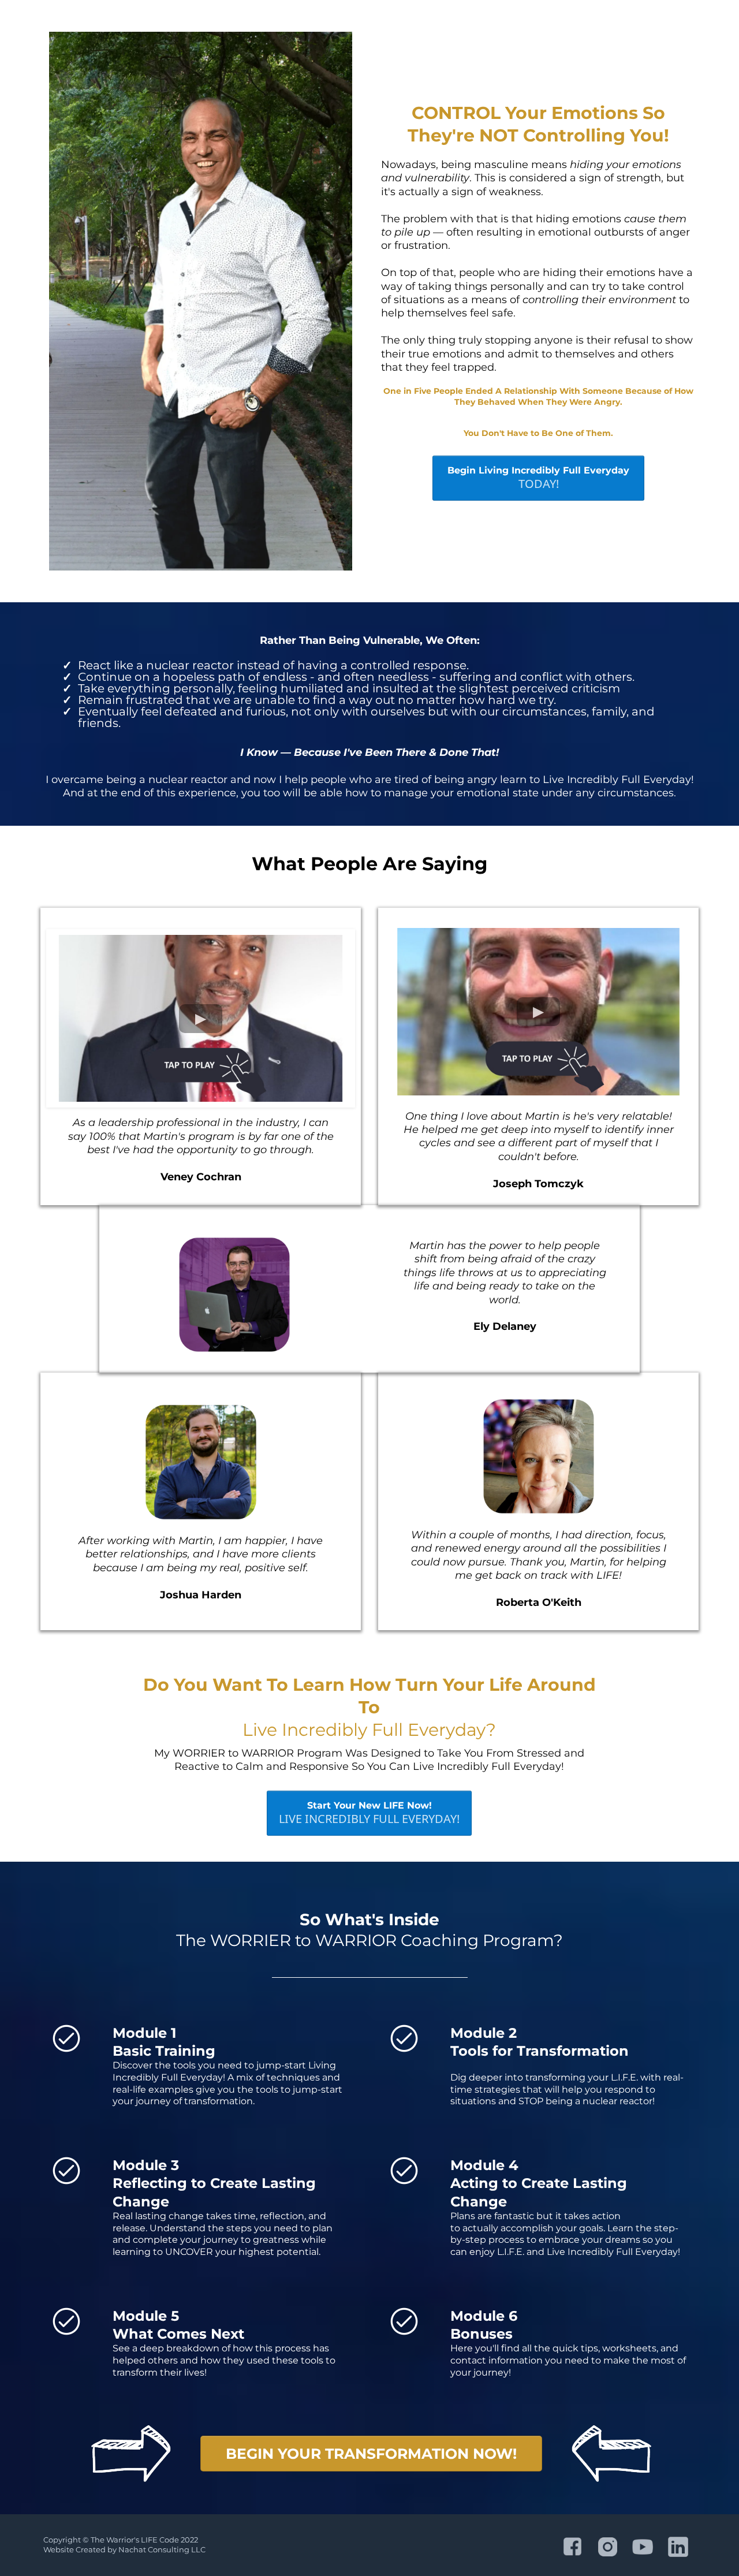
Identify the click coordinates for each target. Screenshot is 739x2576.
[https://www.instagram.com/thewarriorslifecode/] (608, 2547)
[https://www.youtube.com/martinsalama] (643, 2547)
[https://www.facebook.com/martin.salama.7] (572, 2547)
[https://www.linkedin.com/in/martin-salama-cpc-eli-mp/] (678, 2547)
